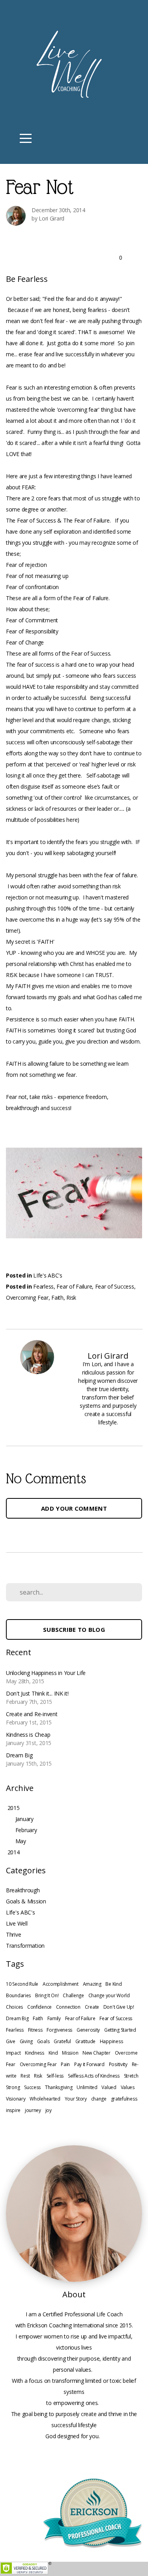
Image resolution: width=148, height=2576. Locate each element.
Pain (65, 2064)
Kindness (35, 2053)
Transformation (25, 1946)
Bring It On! (47, 1995)
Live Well (17, 1923)
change (99, 2099)
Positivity (118, 2064)
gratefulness (124, 2099)
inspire (13, 2110)
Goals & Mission (26, 1901)
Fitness (35, 2030)
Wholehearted (45, 2099)
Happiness (111, 2041)
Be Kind (113, 1984)
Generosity (88, 2030)
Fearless (43, 1286)
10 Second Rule (22, 1984)
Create (92, 2007)
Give (11, 2041)
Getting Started (120, 2030)
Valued (109, 2087)
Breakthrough (23, 1890)
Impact (13, 2053)
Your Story (76, 2099)
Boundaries (18, 1995)
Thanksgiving (59, 2087)
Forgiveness (59, 2030)
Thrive (13, 1934)
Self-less (55, 2076)
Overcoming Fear (27, 1298)
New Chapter (96, 2053)
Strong (13, 2087)
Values (128, 2087)
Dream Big (17, 2018)
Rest (25, 2076)
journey (33, 2110)
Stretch (131, 2076)
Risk (71, 1298)
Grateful (62, 2041)
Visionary (16, 2099)
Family (54, 2018)
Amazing (92, 1984)
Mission (70, 2053)
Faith (57, 1298)
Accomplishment (61, 1984)
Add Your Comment (74, 1508)
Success (32, 2087)
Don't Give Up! (119, 2007)
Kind (53, 2053)
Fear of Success (115, 1286)
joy (49, 2110)
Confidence (39, 2007)
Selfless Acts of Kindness (94, 2076)
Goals (43, 2041)
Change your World (109, 1995)
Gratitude (85, 2041)
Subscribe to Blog (74, 1629)
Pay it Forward (89, 2064)
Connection (68, 2007)
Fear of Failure (74, 1286)
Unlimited (87, 2087)
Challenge (73, 1995)
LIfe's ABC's (48, 1275)
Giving (26, 2041)
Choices (14, 2007)
